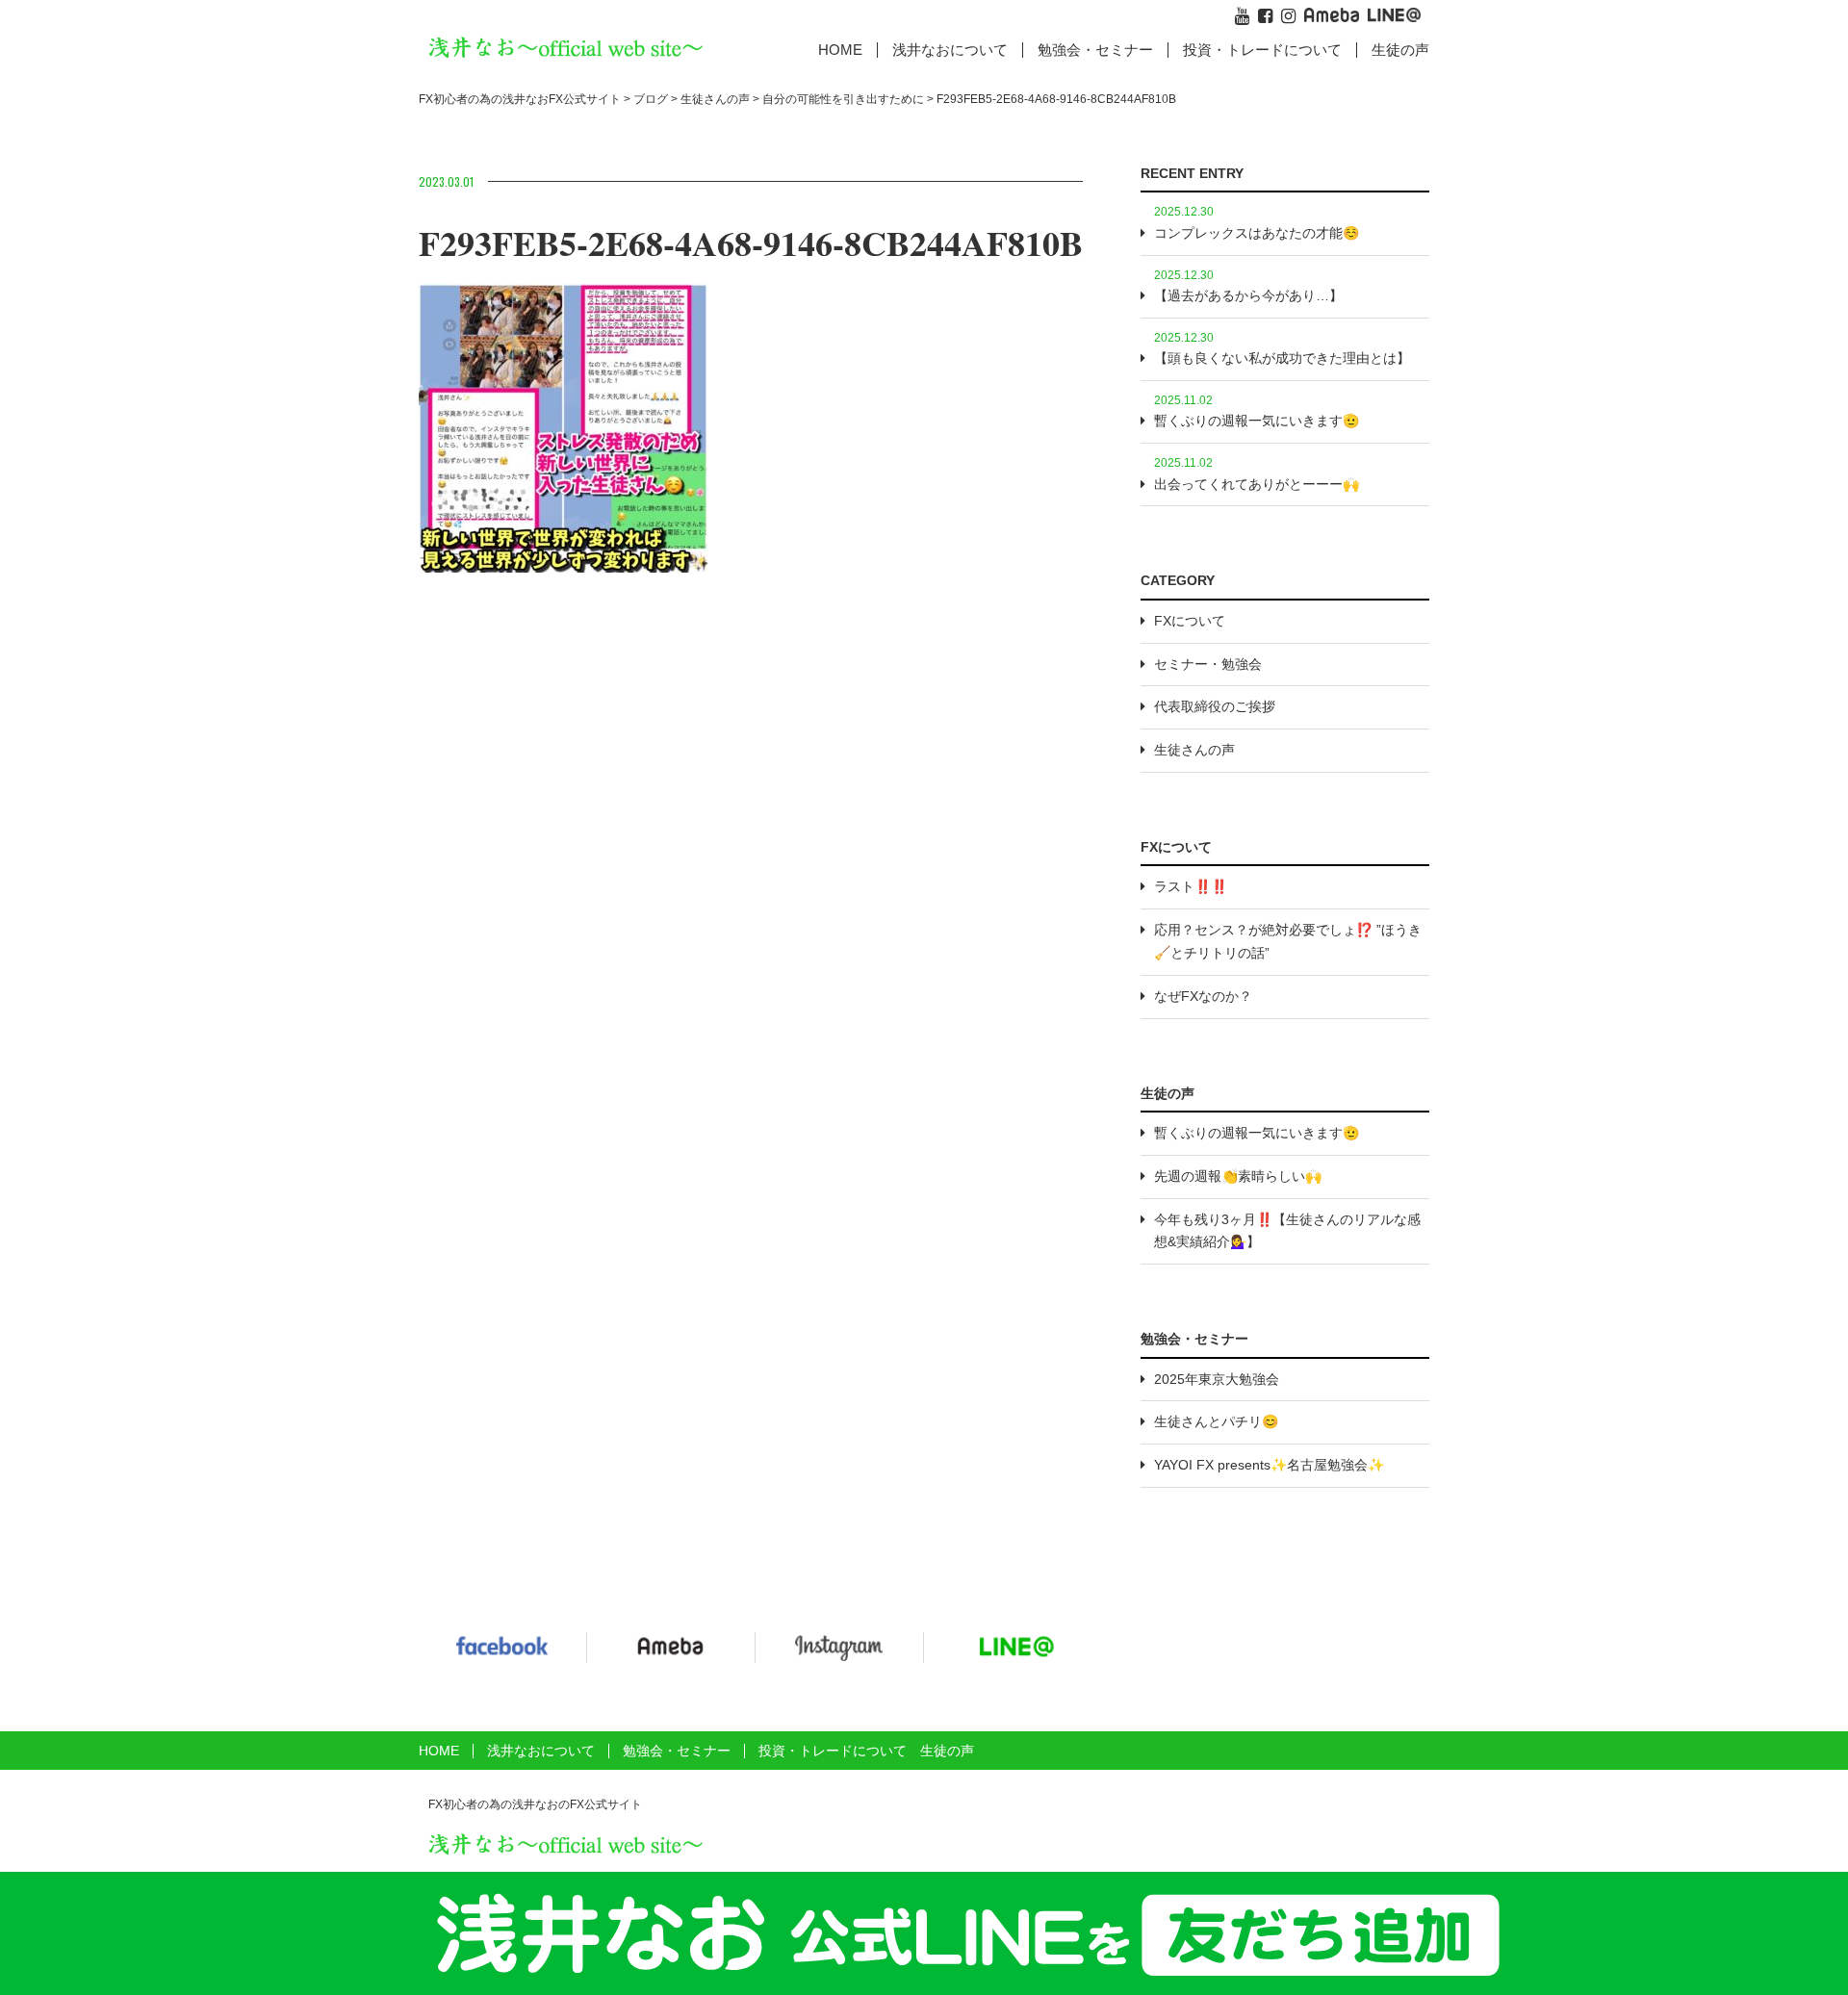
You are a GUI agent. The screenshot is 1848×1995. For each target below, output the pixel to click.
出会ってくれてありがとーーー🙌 (1257, 484)
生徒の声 (1400, 50)
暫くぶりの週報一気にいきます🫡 (1257, 421)
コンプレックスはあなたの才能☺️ (1257, 233)
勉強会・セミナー (1095, 50)
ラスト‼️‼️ (1191, 886)
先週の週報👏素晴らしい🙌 (1238, 1176)
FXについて (1190, 621)
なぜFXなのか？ (1203, 996)
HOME (840, 50)
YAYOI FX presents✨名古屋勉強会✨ (1269, 1465)
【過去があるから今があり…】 (1248, 295)
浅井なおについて (541, 1751)
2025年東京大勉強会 (1217, 1379)
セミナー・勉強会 (1208, 664)
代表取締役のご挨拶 (1215, 706)
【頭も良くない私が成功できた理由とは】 (1282, 358)
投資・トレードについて (1262, 50)
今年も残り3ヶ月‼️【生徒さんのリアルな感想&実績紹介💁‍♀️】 (1287, 1231)
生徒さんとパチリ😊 (1216, 1421)
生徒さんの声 (1194, 750)
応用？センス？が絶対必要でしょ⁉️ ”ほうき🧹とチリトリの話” (1288, 941)
